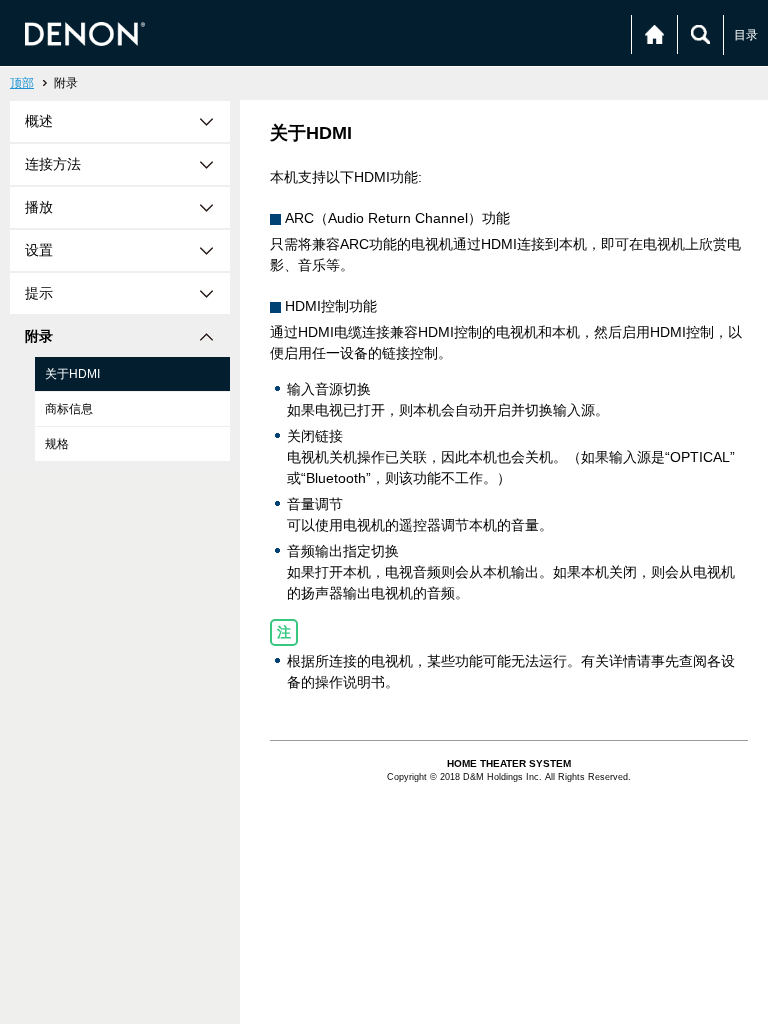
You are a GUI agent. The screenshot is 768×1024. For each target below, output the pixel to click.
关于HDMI (72, 374)
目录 (746, 35)
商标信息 (69, 409)
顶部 (22, 83)
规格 (57, 444)
